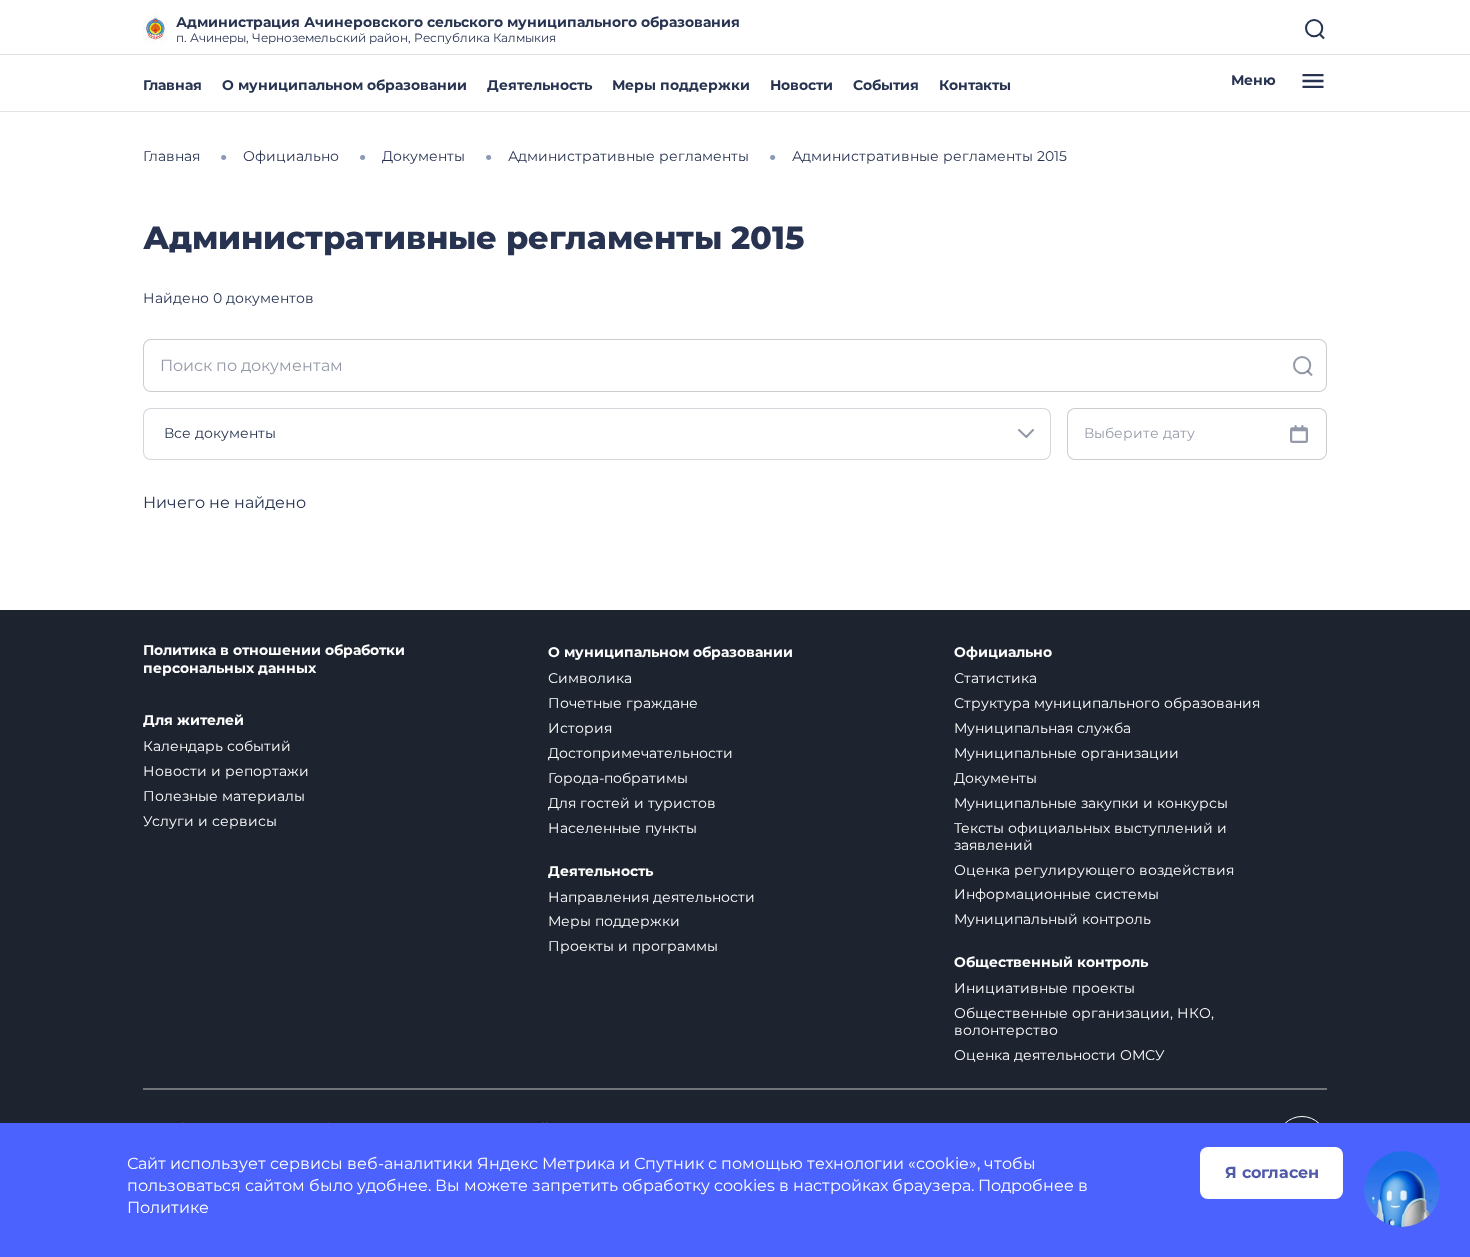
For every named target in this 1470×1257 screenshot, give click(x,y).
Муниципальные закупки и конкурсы (1091, 803)
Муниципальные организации (1066, 753)
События (886, 85)
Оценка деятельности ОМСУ (1059, 1055)
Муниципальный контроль (1052, 919)
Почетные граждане (623, 703)
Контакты (975, 85)
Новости (801, 85)
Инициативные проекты (1044, 988)
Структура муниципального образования (1107, 703)
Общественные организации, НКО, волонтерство (1084, 1021)
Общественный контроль (1051, 962)
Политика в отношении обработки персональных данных (274, 659)
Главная (172, 85)
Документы (995, 778)
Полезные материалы (224, 796)
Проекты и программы (633, 946)
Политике (168, 1207)
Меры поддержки (681, 85)
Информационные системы (1056, 894)
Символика (590, 678)
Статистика (995, 678)
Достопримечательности (640, 753)
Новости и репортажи (226, 771)
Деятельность (539, 85)
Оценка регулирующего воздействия (1094, 870)
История (580, 728)
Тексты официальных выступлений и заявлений (1090, 836)
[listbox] (597, 434)
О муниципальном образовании (344, 85)
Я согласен (1272, 1172)
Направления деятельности (651, 897)
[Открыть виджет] (1402, 1189)
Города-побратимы (618, 778)
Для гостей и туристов (632, 803)
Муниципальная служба (1042, 728)
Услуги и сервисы (210, 821)
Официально (1003, 652)
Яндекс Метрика (546, 1163)
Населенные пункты (622, 828)
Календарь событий (217, 746)
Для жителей (193, 720)
